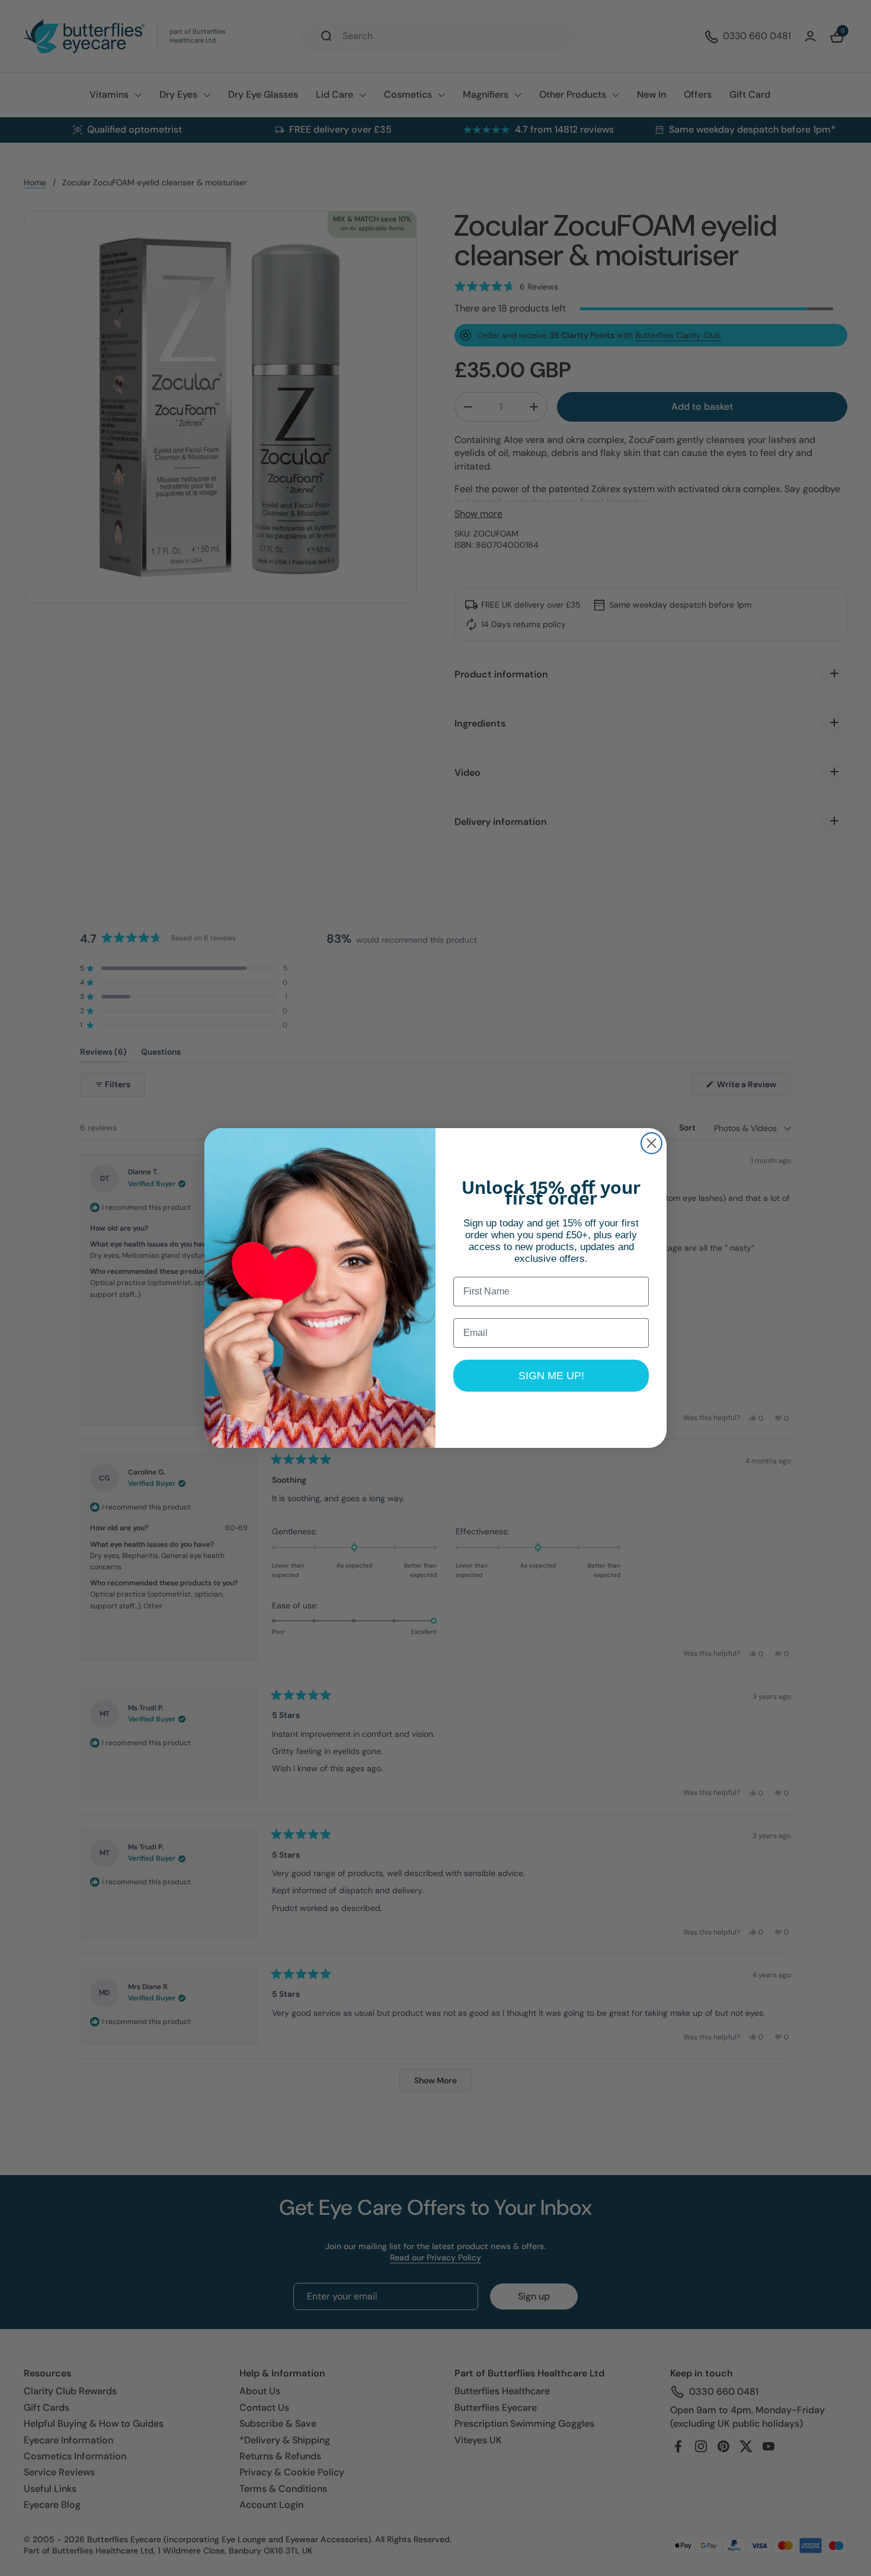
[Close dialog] (651, 1143)
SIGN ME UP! (551, 1376)
